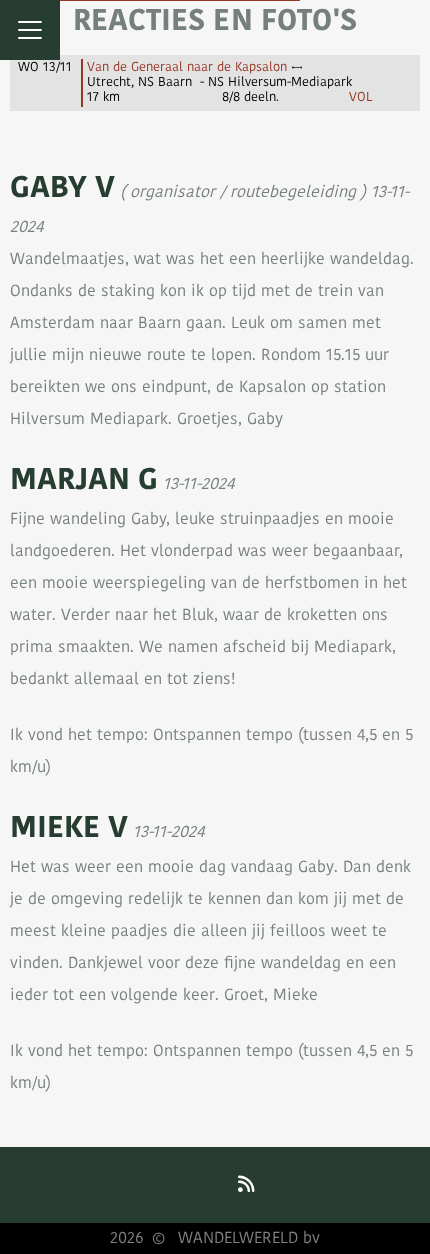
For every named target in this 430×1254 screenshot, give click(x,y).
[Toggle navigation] (30, 30)
